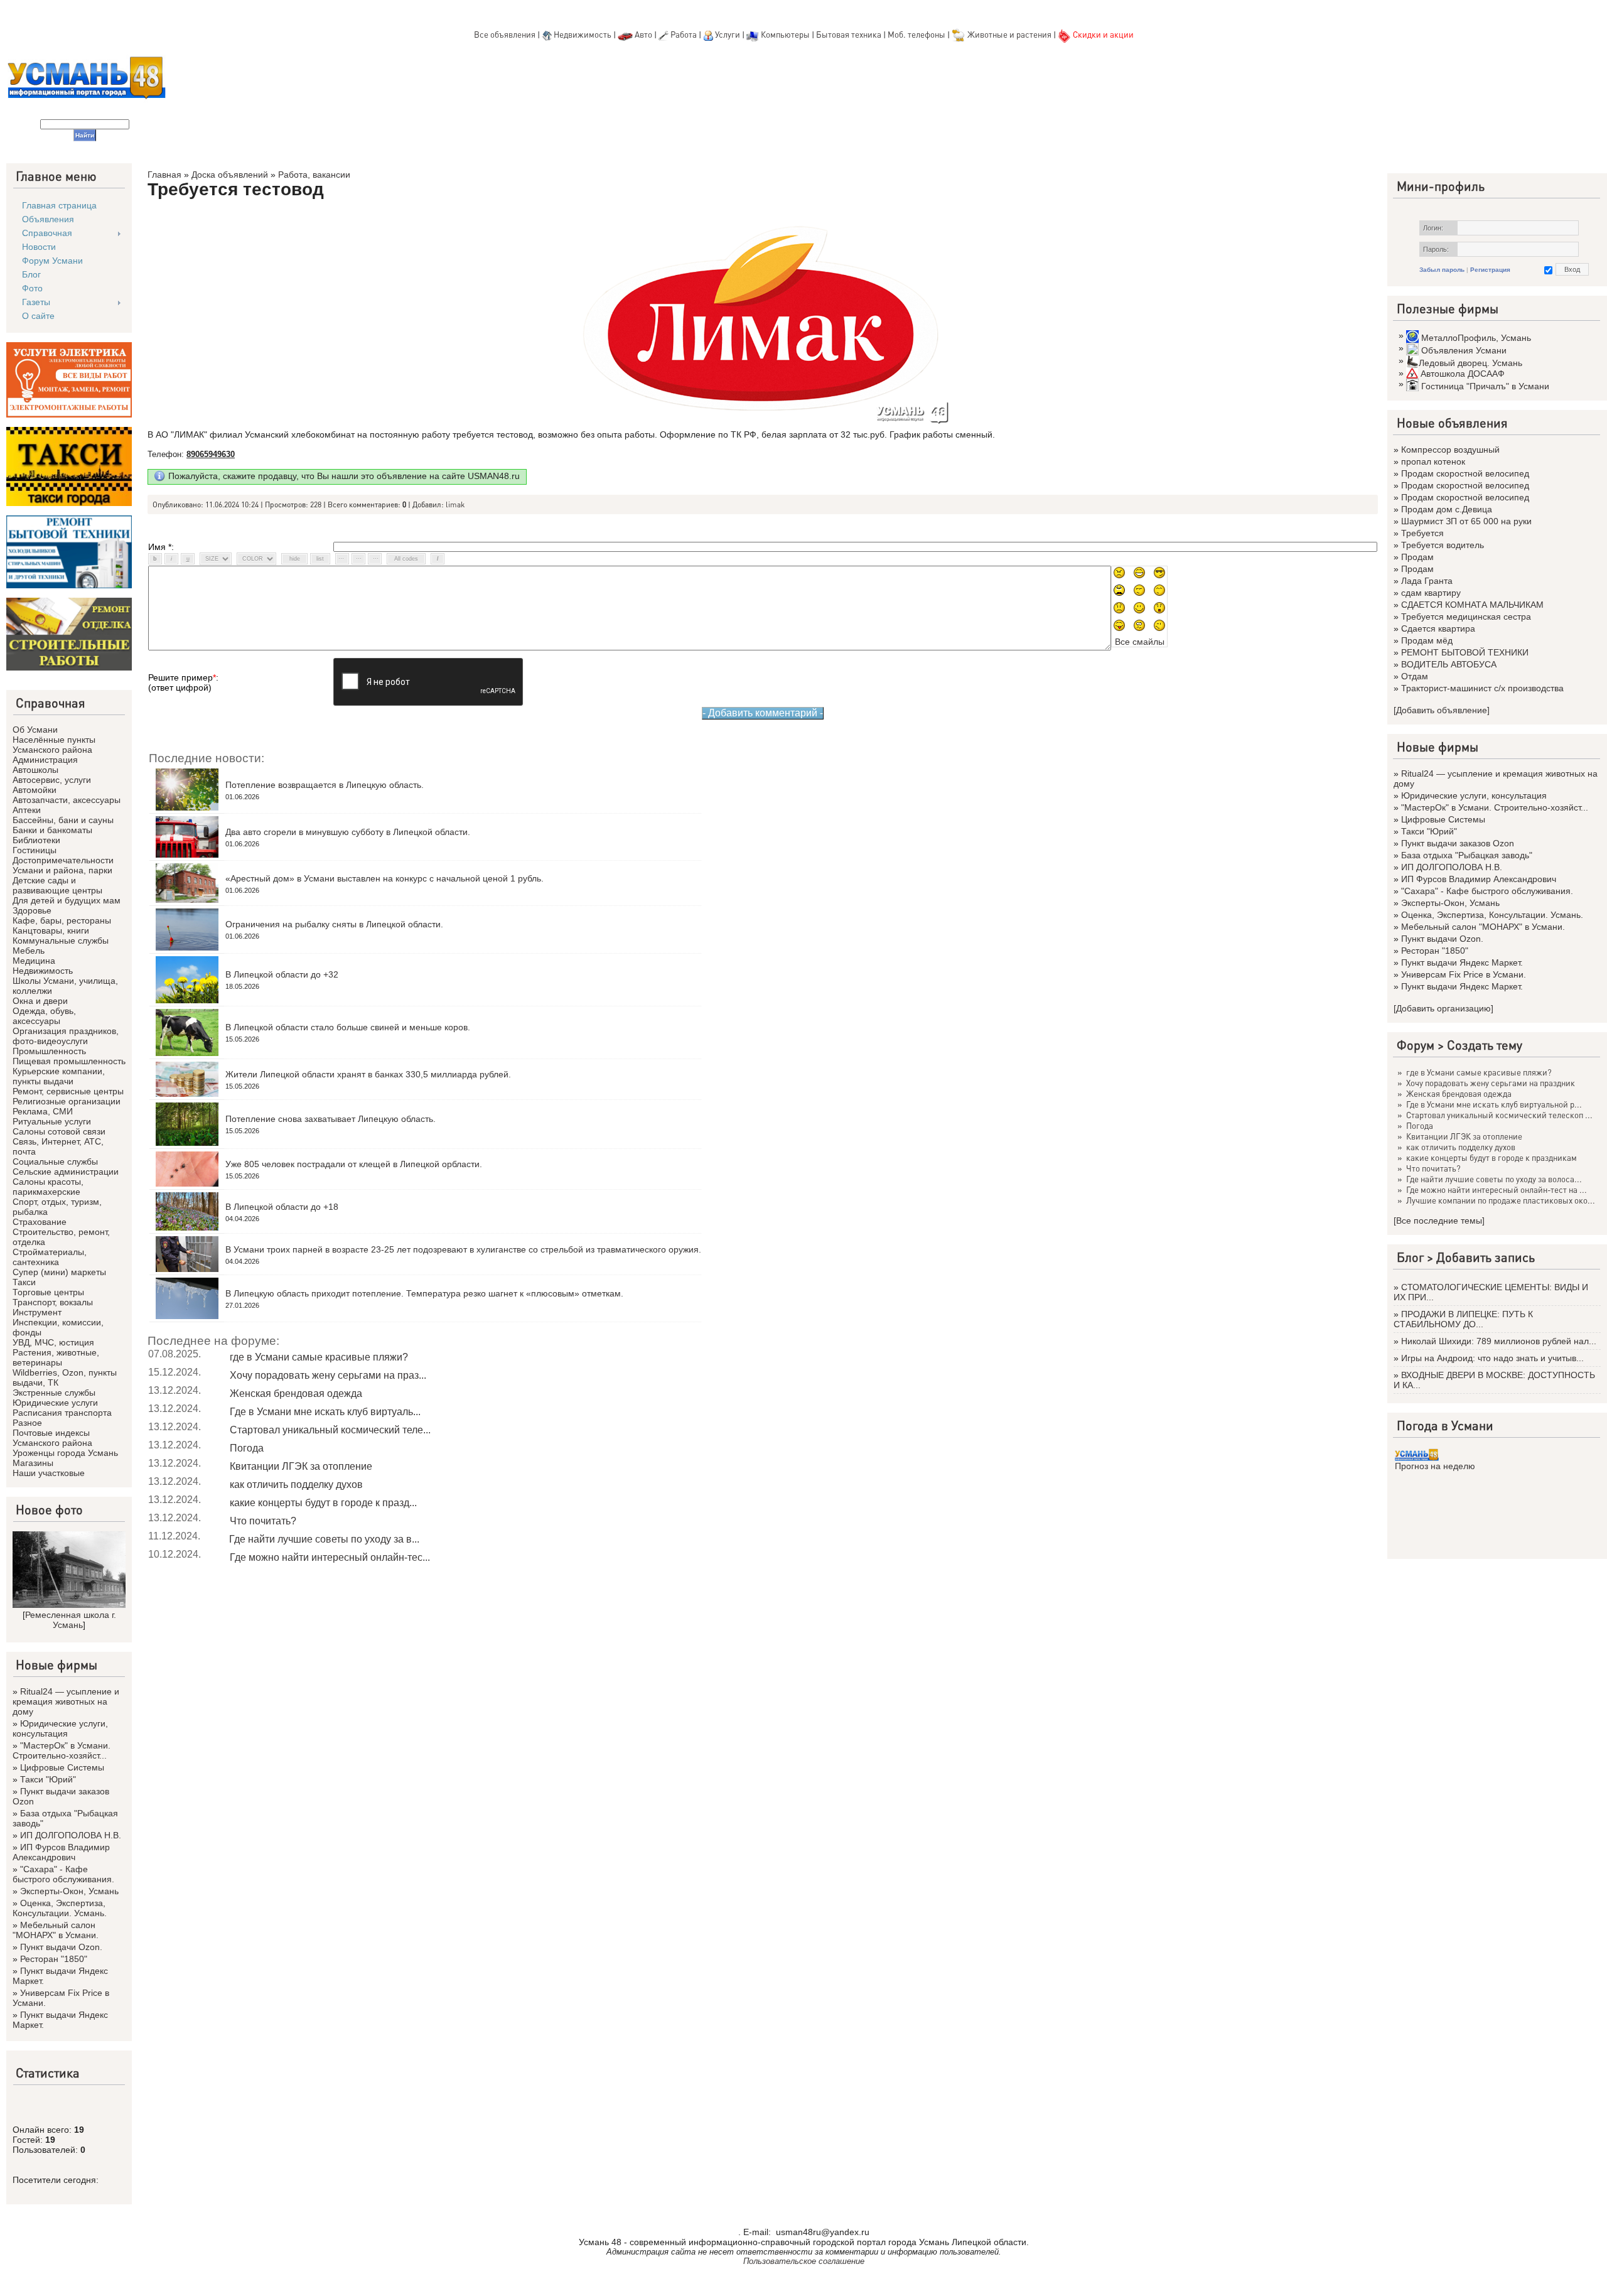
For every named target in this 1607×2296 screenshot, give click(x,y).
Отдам (1415, 676)
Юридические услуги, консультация (60, 1728)
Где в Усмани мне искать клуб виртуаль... (325, 1412)
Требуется (1422, 533)
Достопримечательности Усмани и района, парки (63, 865)
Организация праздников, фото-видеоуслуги (66, 1036)
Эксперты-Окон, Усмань (69, 1891)
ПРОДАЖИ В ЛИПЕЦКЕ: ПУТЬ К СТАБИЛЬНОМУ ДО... (1463, 1319)
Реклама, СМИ (43, 1111)
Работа (684, 34)
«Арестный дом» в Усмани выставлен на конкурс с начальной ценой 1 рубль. (384, 878)
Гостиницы (35, 850)
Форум (1416, 1045)
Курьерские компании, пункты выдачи (59, 1076)
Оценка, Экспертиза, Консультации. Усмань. (60, 1908)
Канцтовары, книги (51, 930)
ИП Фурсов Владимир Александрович (61, 1852)
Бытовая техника (849, 34)
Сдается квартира (1438, 628)
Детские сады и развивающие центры (57, 885)
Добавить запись (1486, 1257)
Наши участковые (49, 1473)
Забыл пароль (1442, 270)
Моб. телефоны (916, 34)
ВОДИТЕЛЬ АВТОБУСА (1449, 664)
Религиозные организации (67, 1101)
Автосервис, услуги (52, 780)
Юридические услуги (55, 1403)
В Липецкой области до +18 (282, 1207)
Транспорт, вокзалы (53, 1302)
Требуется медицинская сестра (1466, 617)
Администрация (45, 760)
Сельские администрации (66, 1172)
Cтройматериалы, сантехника (50, 1257)
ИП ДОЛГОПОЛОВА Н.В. (71, 1835)
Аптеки (27, 810)
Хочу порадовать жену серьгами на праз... (328, 1375)
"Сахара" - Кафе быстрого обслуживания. (63, 1874)
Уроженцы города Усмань (65, 1453)
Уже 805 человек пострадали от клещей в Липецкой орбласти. (354, 1164)
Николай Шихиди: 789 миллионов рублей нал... (1499, 1341)
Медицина (34, 961)
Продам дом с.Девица (1447, 509)
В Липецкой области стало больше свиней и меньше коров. (348, 1027)
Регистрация (1490, 270)
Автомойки (35, 790)
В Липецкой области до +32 (282, 974)
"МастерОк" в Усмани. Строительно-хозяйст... (62, 1750)
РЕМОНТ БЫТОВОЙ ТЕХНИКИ (1465, 652)
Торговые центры (48, 1292)
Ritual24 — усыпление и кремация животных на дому (66, 1701)
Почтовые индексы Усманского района (52, 1438)
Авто (643, 34)
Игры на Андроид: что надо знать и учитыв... (1492, 1358)
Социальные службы (55, 1161)
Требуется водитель (1443, 545)
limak (455, 504)
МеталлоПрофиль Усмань (1476, 338)
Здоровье (32, 910)
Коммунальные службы (61, 940)
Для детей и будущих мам (67, 900)
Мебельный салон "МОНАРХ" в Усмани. (56, 1930)
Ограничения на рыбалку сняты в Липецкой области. (334, 924)
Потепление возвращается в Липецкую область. (325, 785)
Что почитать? (263, 1521)
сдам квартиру (1431, 593)
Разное (27, 1423)
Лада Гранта (1427, 581)
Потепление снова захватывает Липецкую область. (331, 1119)
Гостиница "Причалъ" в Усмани (1485, 386)
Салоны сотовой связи (59, 1131)
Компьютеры (785, 34)
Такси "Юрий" (48, 1779)
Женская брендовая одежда (296, 1393)
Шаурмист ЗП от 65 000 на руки (1466, 521)
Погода (247, 1448)
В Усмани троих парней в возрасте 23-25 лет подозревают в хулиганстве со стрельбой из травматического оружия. (463, 1249)
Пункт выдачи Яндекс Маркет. (1462, 962)
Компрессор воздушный (1450, 450)
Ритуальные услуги (52, 1121)
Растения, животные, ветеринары (56, 1357)
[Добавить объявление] (1442, 710)
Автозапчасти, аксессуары (67, 800)
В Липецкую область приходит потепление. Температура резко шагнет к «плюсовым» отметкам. (424, 1293)
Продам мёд (1427, 640)
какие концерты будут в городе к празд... (323, 1503)
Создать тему (1485, 1045)
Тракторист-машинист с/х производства (1482, 688)
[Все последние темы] (1439, 1221)
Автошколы (35, 770)
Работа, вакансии (314, 175)
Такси (24, 1282)
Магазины (33, 1463)
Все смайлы (1140, 642)
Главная (164, 175)
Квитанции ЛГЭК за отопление (301, 1466)
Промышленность (49, 1051)
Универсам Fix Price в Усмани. (1464, 974)
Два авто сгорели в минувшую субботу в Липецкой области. (348, 832)
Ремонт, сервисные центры (68, 1091)
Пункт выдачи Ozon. (61, 1947)
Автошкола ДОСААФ (1463, 374)
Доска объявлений (230, 175)
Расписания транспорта (62, 1413)
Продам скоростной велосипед (1465, 473)
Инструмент (37, 1312)
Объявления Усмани (1464, 350)
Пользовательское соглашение (804, 2261)
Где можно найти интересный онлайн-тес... (330, 1557)
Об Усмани (35, 730)
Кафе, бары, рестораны (62, 920)
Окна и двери (40, 1001)
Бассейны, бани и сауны (63, 820)
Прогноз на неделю (1435, 1466)
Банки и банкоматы (52, 830)
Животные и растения (1009, 34)
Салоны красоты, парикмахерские (48, 1187)
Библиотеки (36, 840)
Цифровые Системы (62, 1767)
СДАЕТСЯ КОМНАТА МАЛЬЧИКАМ (1472, 605)
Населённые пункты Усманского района (54, 745)
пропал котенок (1433, 461)
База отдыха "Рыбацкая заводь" (1467, 855)
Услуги (728, 34)
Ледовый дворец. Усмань (1470, 363)
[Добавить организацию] (1443, 1008)
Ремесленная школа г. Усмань (71, 1620)
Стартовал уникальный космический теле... (330, 1430)
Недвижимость (583, 34)
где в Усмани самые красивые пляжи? (319, 1357)
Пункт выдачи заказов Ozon (1458, 843)
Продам (1417, 557)
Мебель (29, 951)
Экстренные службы (54, 1393)
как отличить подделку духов (296, 1485)
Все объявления (505, 34)
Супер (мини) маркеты (59, 1272)
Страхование (40, 1222)
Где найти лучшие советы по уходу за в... (324, 1539)
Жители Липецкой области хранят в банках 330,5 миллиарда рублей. (368, 1074)
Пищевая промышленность (69, 1061)
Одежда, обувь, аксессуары (44, 1016)
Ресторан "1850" (54, 1959)
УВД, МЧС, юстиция (53, 1342)
